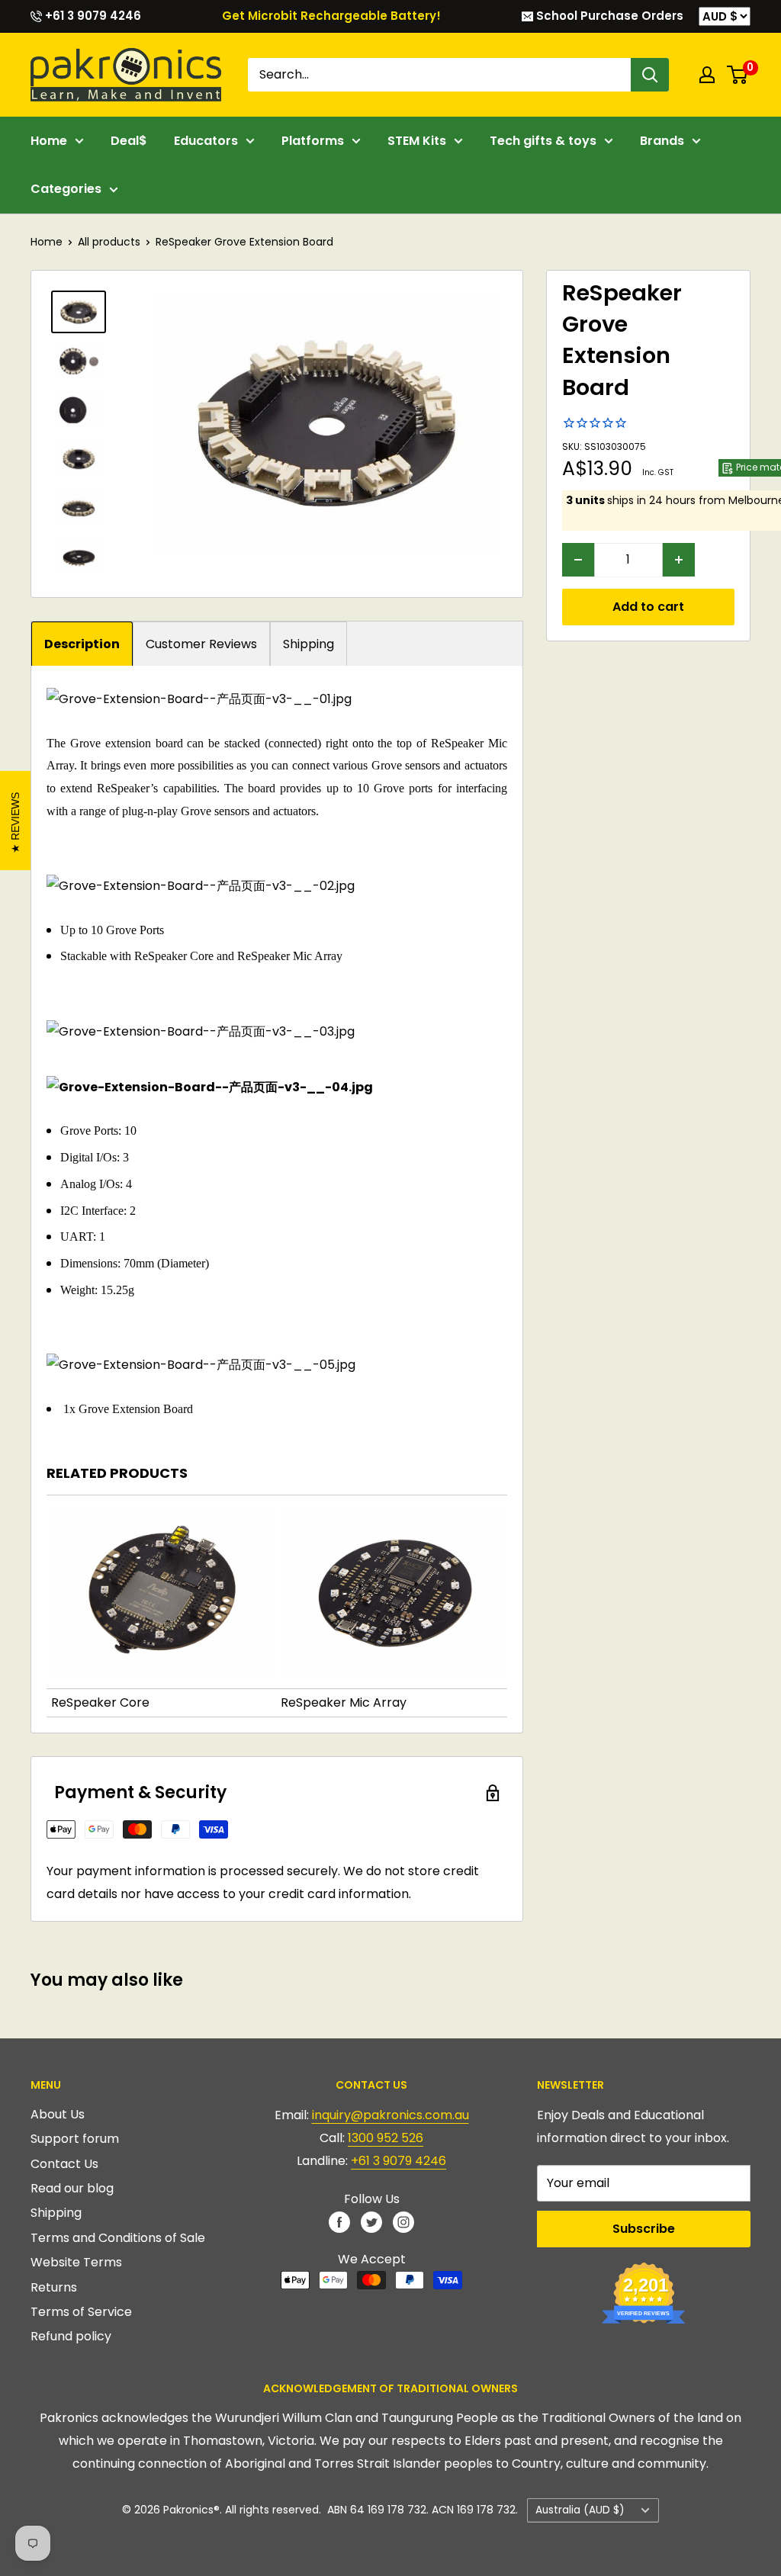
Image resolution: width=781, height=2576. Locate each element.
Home (49, 141)
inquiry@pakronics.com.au (390, 2115)
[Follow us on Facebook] (339, 2221)
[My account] (707, 75)
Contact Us (64, 2164)
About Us (58, 2114)
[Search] (650, 75)
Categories (66, 189)
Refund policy (71, 2336)
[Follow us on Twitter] (371, 2221)
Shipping (309, 644)
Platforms (313, 141)
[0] (738, 75)
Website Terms (76, 2262)
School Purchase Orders (608, 16)
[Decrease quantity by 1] (578, 560)
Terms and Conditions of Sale (118, 2238)
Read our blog (72, 2188)
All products (109, 242)
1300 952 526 (386, 2138)
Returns (54, 2287)
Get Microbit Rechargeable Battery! (331, 16)
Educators (206, 141)
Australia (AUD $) (580, 2510)
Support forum (75, 2139)
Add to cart (648, 607)
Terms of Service (81, 2312)
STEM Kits (417, 141)
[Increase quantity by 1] (679, 560)
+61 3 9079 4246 (92, 16)
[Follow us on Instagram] (403, 2221)
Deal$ (129, 141)
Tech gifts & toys (543, 141)
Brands (662, 141)
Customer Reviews (201, 644)
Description (82, 644)
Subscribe (644, 2229)
